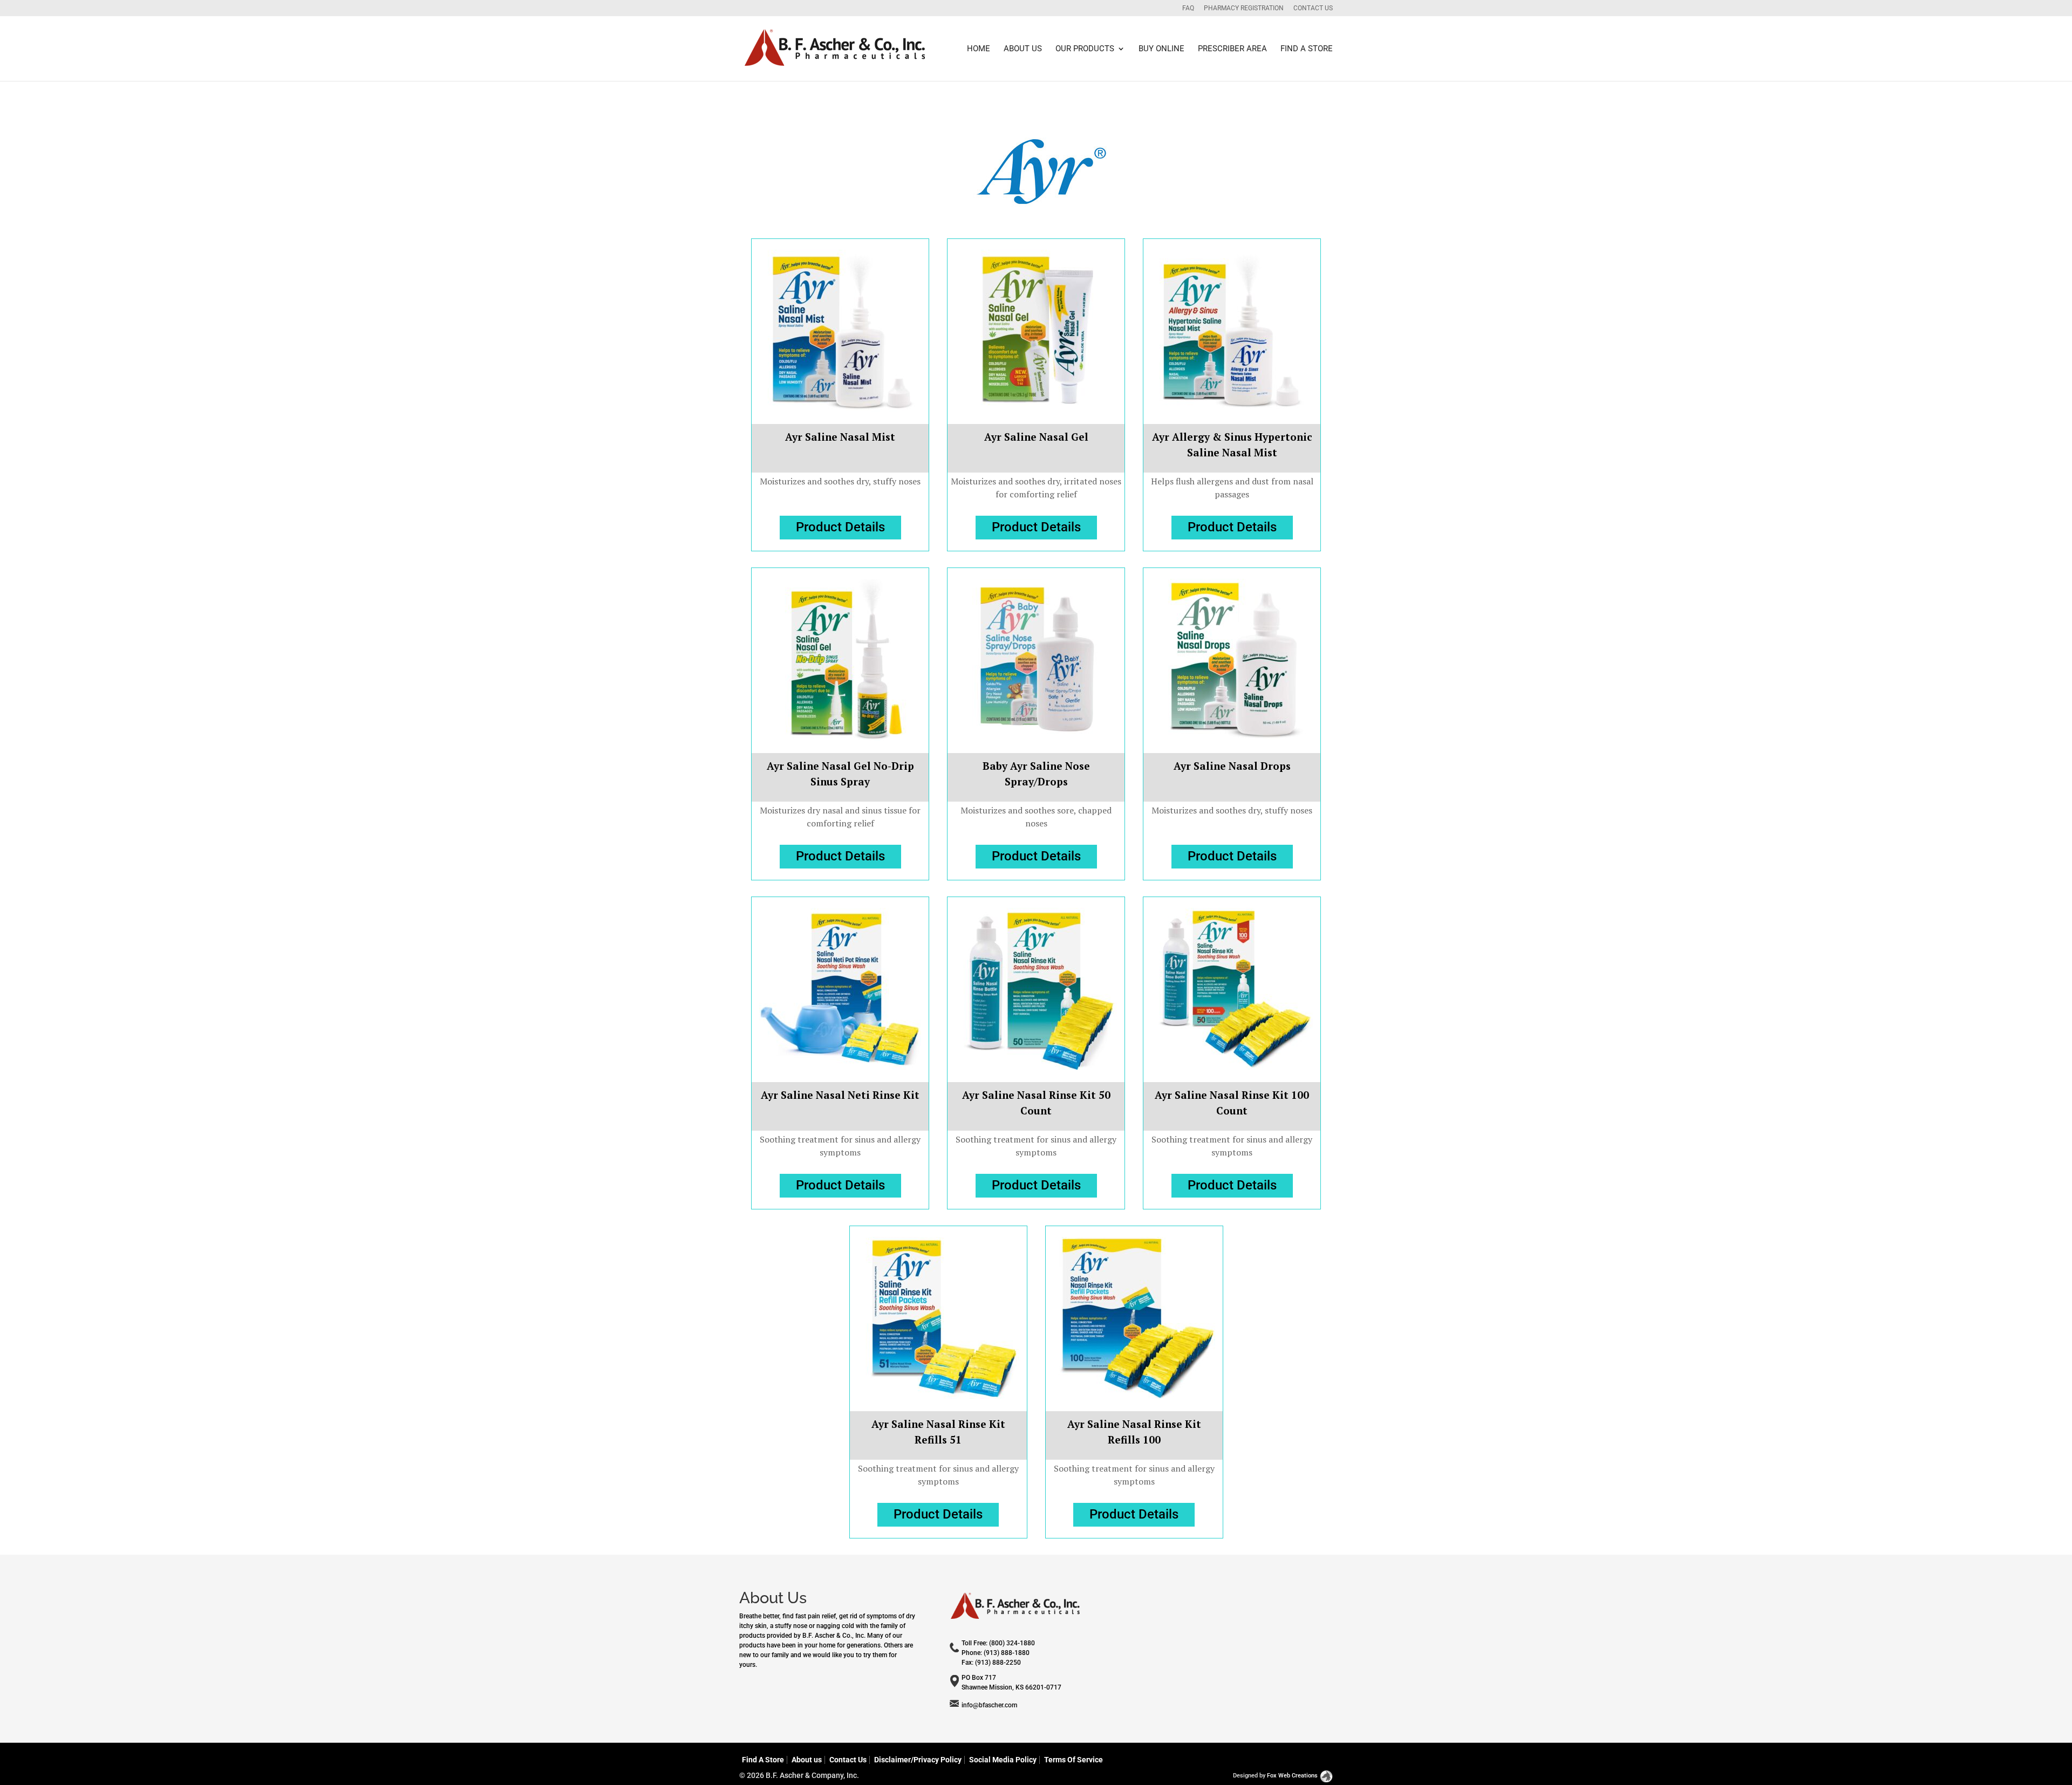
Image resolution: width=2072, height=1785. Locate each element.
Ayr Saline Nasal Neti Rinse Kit (840, 1095)
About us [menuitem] (1023, 49)
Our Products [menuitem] (1085, 49)
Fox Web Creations (1292, 1776)
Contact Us (848, 1760)
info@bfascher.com (989, 1705)
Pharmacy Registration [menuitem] (1244, 8)
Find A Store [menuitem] (1307, 49)
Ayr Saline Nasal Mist (840, 437)
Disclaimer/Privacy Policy (918, 1760)
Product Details (840, 527)
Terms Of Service (1074, 1760)
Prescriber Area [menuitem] (1232, 49)
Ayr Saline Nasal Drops (1232, 766)
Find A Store (763, 1760)
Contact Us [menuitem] (1313, 8)
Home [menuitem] (979, 49)
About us (807, 1760)
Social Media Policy (1003, 1760)
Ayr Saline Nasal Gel (1036, 437)
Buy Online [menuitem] (1161, 49)
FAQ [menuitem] (1188, 8)
